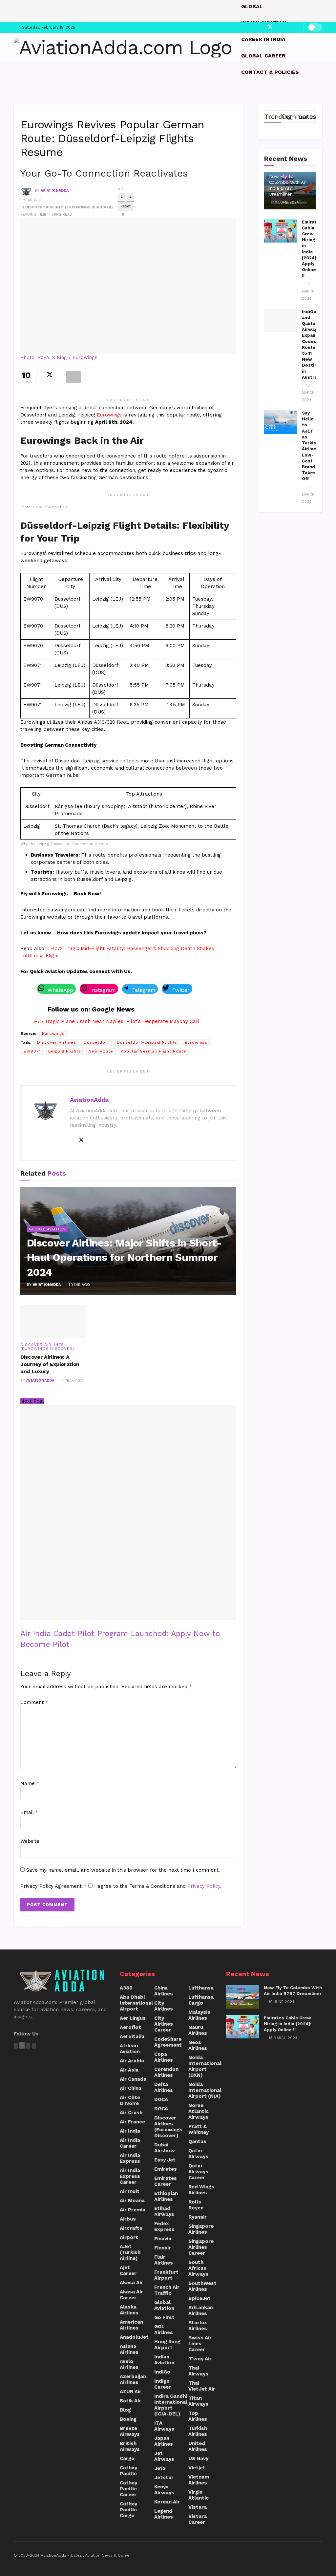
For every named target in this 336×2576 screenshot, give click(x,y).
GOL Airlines (164, 2330)
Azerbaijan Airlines (133, 2379)
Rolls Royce (196, 2205)
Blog (125, 2410)
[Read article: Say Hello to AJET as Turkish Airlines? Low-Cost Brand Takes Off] (281, 422)
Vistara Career (198, 2519)
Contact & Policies (270, 72)
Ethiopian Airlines (166, 2196)
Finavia (163, 2239)
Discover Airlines (57, 1042)
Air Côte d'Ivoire (130, 2100)
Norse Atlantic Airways (199, 2111)
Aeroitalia (132, 2036)
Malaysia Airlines (199, 2015)
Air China (131, 2088)
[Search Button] (320, 89)
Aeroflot (130, 2027)
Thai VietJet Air (202, 2386)
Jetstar (164, 2478)
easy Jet (165, 2160)
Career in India (263, 39)
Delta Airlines (164, 2087)
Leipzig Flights (65, 1051)
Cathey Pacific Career (128, 2489)
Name (30, 1783)
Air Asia (129, 2070)
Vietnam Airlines (199, 2480)
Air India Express (130, 2158)
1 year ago (31, 200)
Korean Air (167, 2502)
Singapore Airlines (201, 2229)
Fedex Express (164, 2226)
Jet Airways (164, 2456)
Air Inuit (130, 2191)
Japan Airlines (164, 2441)
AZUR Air (131, 2392)
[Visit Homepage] (123, 48)
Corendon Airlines (166, 2072)
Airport (129, 2237)
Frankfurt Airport (166, 2275)
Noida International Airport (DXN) (205, 2066)
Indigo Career (163, 2384)
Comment (34, 1702)
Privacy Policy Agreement (53, 1886)
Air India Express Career (130, 2176)
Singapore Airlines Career (201, 2247)
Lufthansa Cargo (201, 2000)
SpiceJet (199, 2298)
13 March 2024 (308, 494)
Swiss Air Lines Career (200, 2344)
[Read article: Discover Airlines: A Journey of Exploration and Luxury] (53, 1321)
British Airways (130, 2446)
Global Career (263, 56)
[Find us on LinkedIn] (284, 27)
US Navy (198, 2459)
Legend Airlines (164, 2514)
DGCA (161, 2099)
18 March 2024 (308, 291)
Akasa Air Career (131, 2295)
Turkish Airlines (198, 2431)
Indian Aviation (164, 2360)
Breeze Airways (130, 2431)
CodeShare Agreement (168, 2042)
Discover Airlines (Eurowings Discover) (69, 207)
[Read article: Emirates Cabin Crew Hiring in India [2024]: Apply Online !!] (281, 231)
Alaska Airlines (129, 2310)
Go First (164, 2317)
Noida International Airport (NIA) (205, 2090)
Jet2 (160, 2468)
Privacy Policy (204, 1886)
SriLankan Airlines (201, 2310)
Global (252, 6)
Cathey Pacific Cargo (128, 2510)
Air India (130, 2131)
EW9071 (32, 1051)
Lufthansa (201, 1988)
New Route (101, 1051)
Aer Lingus (133, 2018)
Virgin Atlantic (199, 2495)
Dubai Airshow (165, 2148)
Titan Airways (198, 2401)
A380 (126, 1988)
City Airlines (164, 2006)
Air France (132, 2122)
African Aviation (130, 2049)
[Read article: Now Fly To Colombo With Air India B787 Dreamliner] (242, 1997)
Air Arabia (132, 2061)
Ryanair (198, 2217)
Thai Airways (198, 2371)
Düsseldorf (96, 1042)
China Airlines (164, 1991)
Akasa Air (131, 2283)
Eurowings (110, 415)
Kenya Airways (164, 2490)
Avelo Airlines (129, 2364)
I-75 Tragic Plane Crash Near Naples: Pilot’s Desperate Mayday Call (116, 1021)
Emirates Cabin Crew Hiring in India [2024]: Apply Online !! (288, 2024)
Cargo (127, 2459)
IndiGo (162, 2372)
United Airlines (198, 2446)
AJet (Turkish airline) (130, 2252)
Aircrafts (131, 2228)
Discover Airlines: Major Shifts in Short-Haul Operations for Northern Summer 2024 (125, 1258)
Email (29, 1812)
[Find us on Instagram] (276, 27)
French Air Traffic (167, 2290)
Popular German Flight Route (154, 1051)
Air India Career (130, 2143)
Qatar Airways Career (198, 2172)
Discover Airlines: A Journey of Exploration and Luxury (50, 1364)
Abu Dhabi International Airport (136, 2003)
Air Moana (132, 2201)
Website (30, 1841)
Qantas (197, 2141)
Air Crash (131, 2113)
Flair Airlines (164, 2260)
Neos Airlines (198, 2045)
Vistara (198, 2507)
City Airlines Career (164, 2024)
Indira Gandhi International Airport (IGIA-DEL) (171, 2405)
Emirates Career (166, 2181)
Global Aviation (47, 1229)
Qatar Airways (198, 2154)
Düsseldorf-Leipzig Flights (147, 1042)
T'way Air (200, 2359)
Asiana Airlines (129, 2349)
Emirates (166, 2169)
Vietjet (197, 2468)
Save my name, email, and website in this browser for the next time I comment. (123, 1870)
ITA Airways (164, 2426)
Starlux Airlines (198, 2326)
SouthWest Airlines (202, 2286)
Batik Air (130, 2401)
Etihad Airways (164, 2211)
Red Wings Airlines (201, 2190)
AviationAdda (55, 191)
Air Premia (133, 2210)
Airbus (128, 2219)
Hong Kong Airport (167, 2345)
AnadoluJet (134, 2337)
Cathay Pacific (128, 2471)
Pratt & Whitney (199, 2129)
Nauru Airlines (198, 2030)
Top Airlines (198, 2416)
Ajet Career (128, 2270)
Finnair (163, 2248)
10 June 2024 (285, 202)
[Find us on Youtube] (297, 27)
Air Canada (133, 2079)
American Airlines (131, 2325)
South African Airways (198, 2268)
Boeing (128, 2419)
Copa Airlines (164, 2057)
